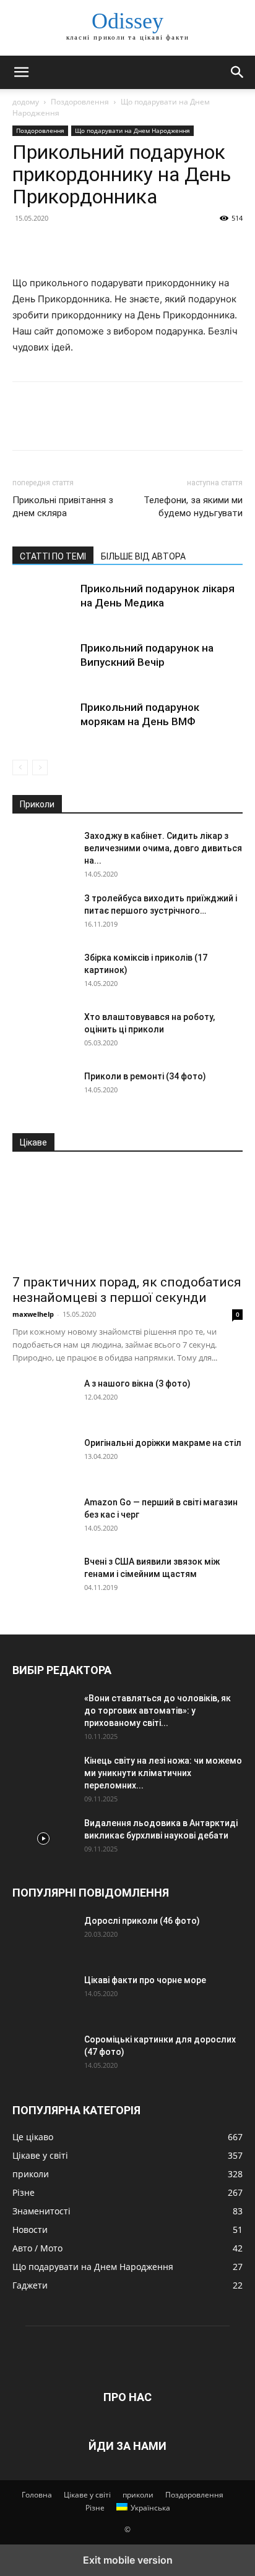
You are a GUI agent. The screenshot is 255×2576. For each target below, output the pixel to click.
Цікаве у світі (87, 2495)
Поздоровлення (80, 102)
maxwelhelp (33, 1314)
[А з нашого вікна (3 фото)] (43, 1399)
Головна (37, 2495)
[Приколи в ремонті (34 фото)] (43, 1092)
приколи (138, 2495)
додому (26, 102)
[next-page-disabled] (40, 767)
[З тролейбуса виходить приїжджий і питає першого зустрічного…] (43, 914)
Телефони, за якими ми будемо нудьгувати (193, 507)
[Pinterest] (82, 246)
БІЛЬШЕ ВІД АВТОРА (143, 556)
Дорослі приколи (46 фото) (142, 1921)
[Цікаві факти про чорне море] (43, 1996)
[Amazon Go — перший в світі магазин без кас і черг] (43, 1518)
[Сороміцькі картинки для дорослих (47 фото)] (43, 2055)
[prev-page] (20, 767)
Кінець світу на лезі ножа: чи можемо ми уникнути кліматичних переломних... (163, 1773)
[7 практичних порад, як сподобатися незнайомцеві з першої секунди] (127, 1217)
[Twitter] (53, 246)
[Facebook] (25, 246)
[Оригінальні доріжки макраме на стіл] (43, 1458)
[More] (139, 246)
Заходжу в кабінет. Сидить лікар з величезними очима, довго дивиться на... (163, 848)
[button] (21, 72)
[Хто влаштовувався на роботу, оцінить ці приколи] (43, 1032)
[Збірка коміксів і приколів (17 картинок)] (43, 973)
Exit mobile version (128, 2560)
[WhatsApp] (110, 246)
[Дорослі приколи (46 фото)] (43, 1936)
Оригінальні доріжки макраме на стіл (163, 1443)
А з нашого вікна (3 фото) (137, 1384)
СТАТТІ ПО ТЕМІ (53, 556)
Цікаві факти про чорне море (145, 1980)
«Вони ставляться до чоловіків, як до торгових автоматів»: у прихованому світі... (158, 1711)
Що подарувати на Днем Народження (132, 130)
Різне (95, 2508)
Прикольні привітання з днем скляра (63, 507)
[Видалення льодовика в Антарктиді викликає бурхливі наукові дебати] (43, 1838)
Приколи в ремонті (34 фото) (145, 1076)
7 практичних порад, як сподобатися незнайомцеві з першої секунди (127, 1290)
